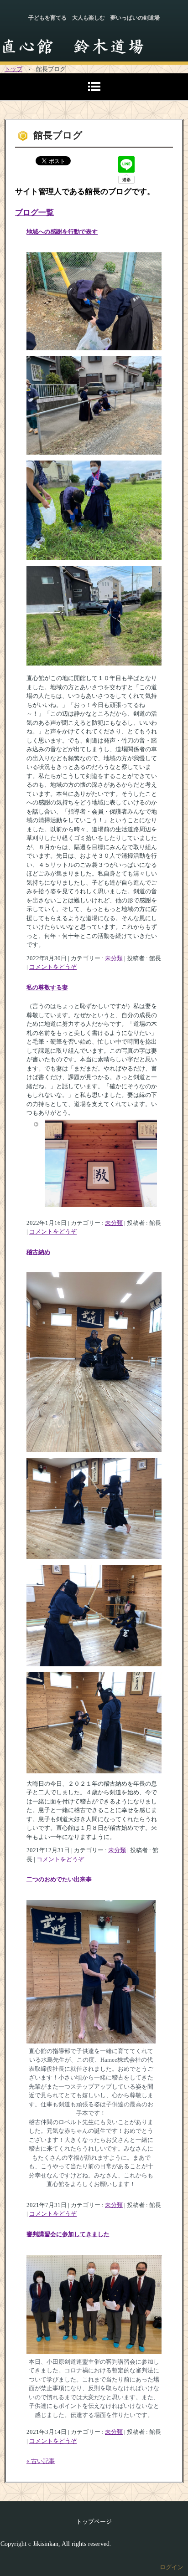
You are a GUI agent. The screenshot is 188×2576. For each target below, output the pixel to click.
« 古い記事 (41, 2461)
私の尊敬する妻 (47, 987)
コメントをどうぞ (53, 967)
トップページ (94, 2522)
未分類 (114, 958)
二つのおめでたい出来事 (59, 1879)
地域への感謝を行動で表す (62, 232)
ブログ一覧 (34, 213)
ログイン (172, 2567)
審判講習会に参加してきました (68, 2234)
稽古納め (38, 1252)
